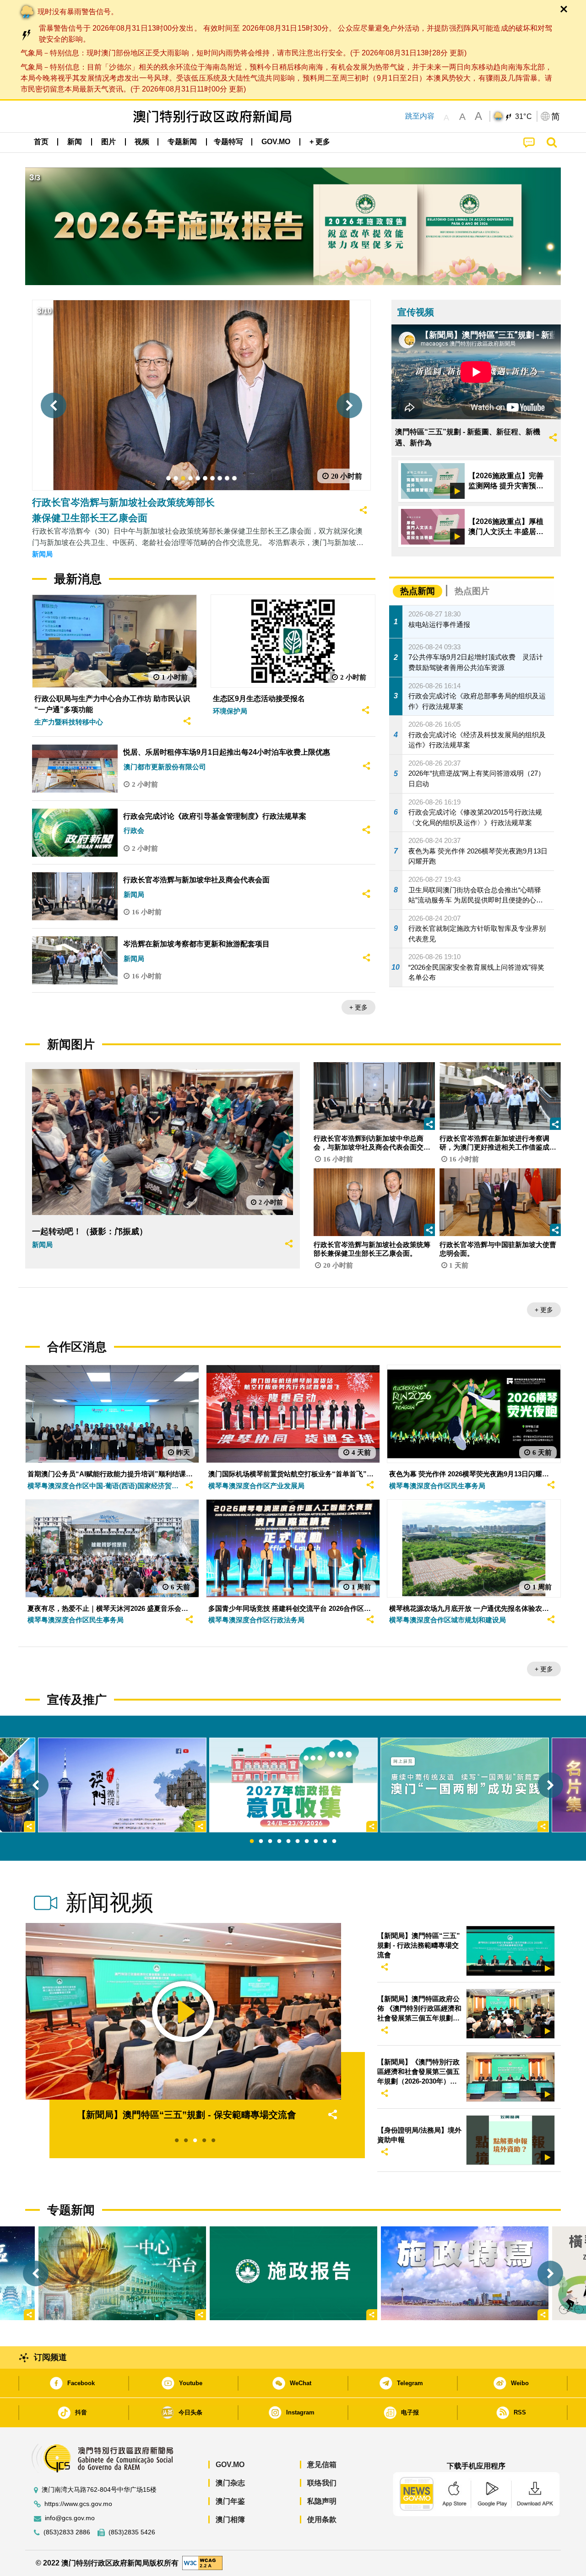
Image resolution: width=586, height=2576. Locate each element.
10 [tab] (334, 1842)
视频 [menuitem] (142, 142)
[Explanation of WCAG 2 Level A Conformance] (202, 2562)
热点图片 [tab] (472, 591)
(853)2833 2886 (67, 2532)
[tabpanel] (293, 1785)
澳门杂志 (230, 2483)
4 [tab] (279, 1842)
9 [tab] (325, 1842)
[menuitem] (75, 141)
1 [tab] (252, 1842)
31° (524, 117)
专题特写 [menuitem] (228, 142)
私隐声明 (322, 2501)
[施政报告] (293, 2273)
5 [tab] (288, 1842)
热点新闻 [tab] (418, 591)
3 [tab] (270, 1842)
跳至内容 (420, 116)
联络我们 (322, 2483)
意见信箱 (322, 2465)
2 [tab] (261, 1842)
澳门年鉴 (230, 2501)
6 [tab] (298, 1842)
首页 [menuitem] (41, 142)
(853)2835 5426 (132, 2532)
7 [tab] (307, 1842)
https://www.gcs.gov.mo (78, 2504)
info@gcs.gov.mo (70, 2518)
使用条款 (322, 2519)
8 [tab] (316, 1842)
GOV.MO (230, 2465)
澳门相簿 (230, 2519)
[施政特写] (465, 2273)
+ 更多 (358, 1007)
